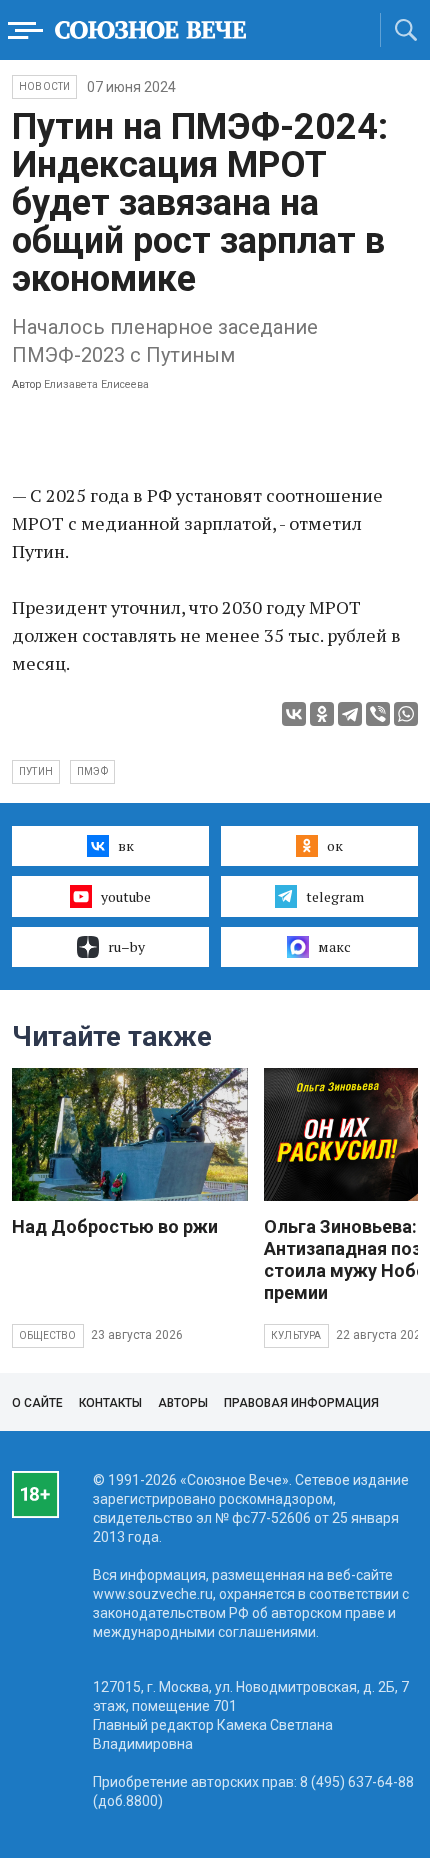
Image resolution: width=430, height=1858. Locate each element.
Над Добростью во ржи (115, 1226)
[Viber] (378, 714)
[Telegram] (350, 714)
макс (334, 946)
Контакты (110, 1403)
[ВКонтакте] (294, 714)
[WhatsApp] (406, 714)
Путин (36, 771)
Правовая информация (301, 1403)
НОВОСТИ (44, 86)
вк (126, 845)
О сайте (37, 1403)
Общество (48, 1335)
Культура (296, 1335)
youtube (126, 896)
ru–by (126, 946)
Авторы (183, 1403)
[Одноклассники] (322, 714)
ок (335, 845)
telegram (335, 896)
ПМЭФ (92, 771)
